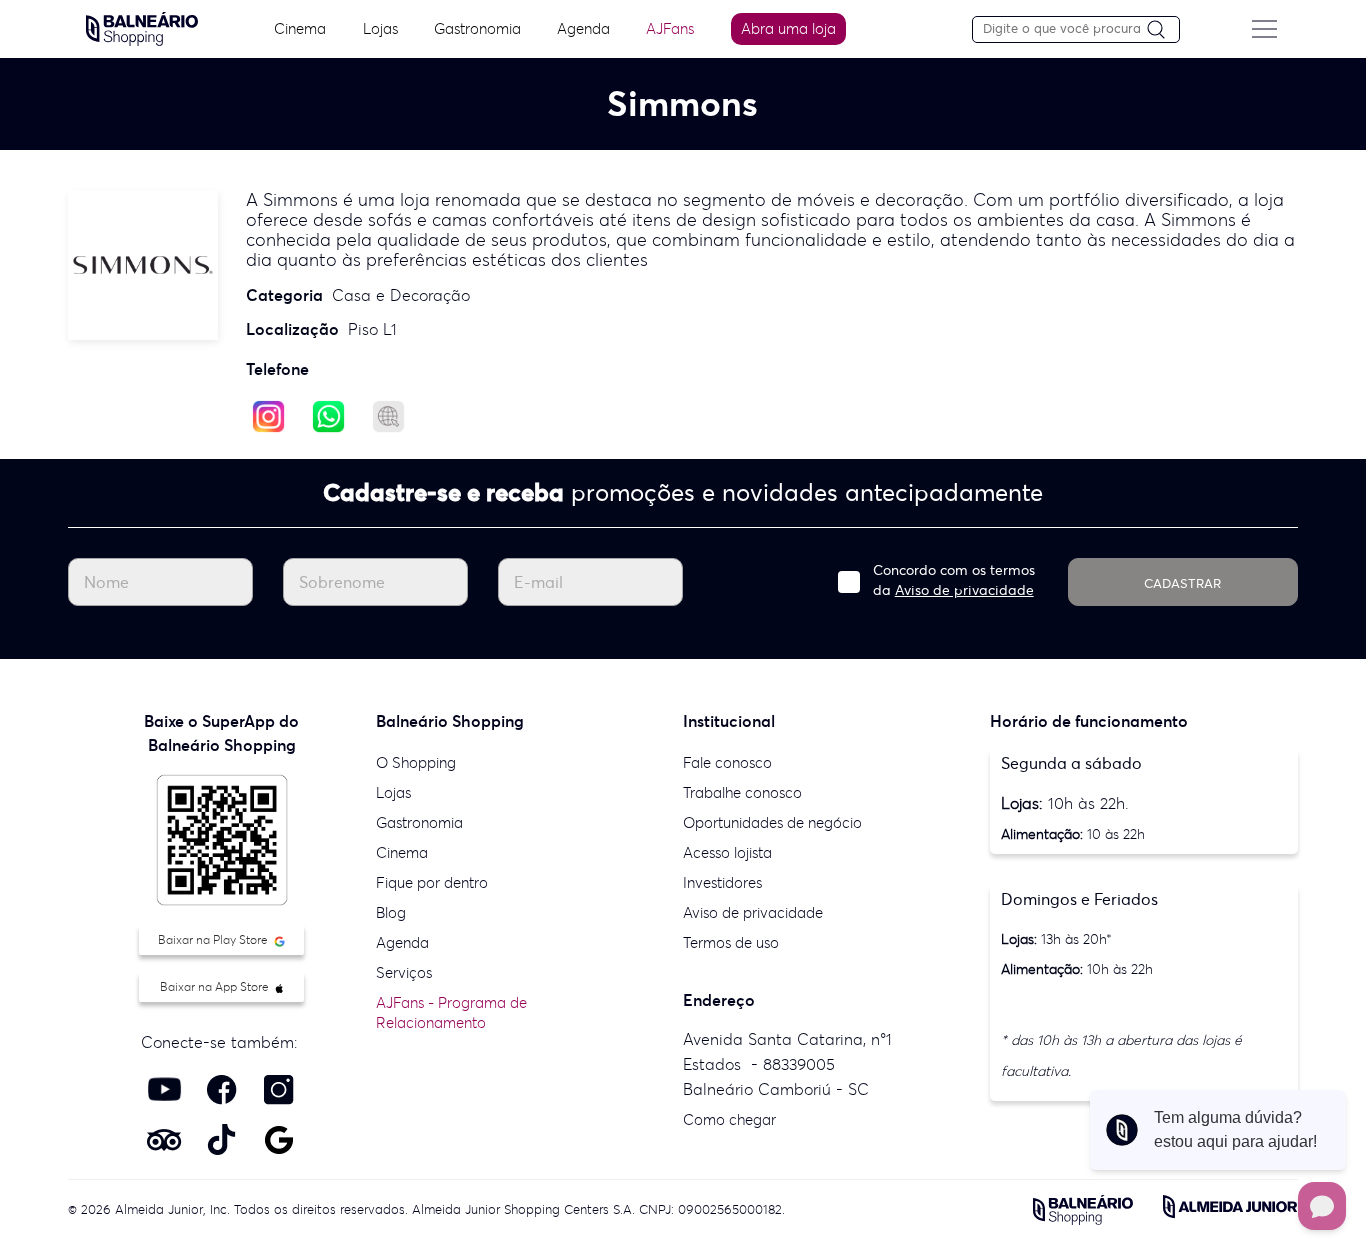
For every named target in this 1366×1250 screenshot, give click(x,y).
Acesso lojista (727, 852)
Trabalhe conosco (742, 792)
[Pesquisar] (1163, 30)
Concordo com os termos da (954, 580)
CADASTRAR (1182, 583)
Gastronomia (477, 28)
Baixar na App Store (216, 986)
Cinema (300, 28)
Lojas (380, 28)
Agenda (583, 28)
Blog (391, 912)
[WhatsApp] (328, 415)
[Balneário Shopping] (142, 27)
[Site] (388, 415)
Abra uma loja (788, 28)
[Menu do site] (1264, 29)
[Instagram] (268, 415)
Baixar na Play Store (214, 939)
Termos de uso (731, 942)
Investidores (722, 882)
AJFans (670, 28)
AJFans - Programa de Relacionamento (451, 1012)
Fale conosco (727, 762)
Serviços (404, 972)
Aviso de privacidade (964, 590)
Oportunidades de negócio (772, 822)
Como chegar (729, 1119)
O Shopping (416, 762)
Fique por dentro (432, 882)
